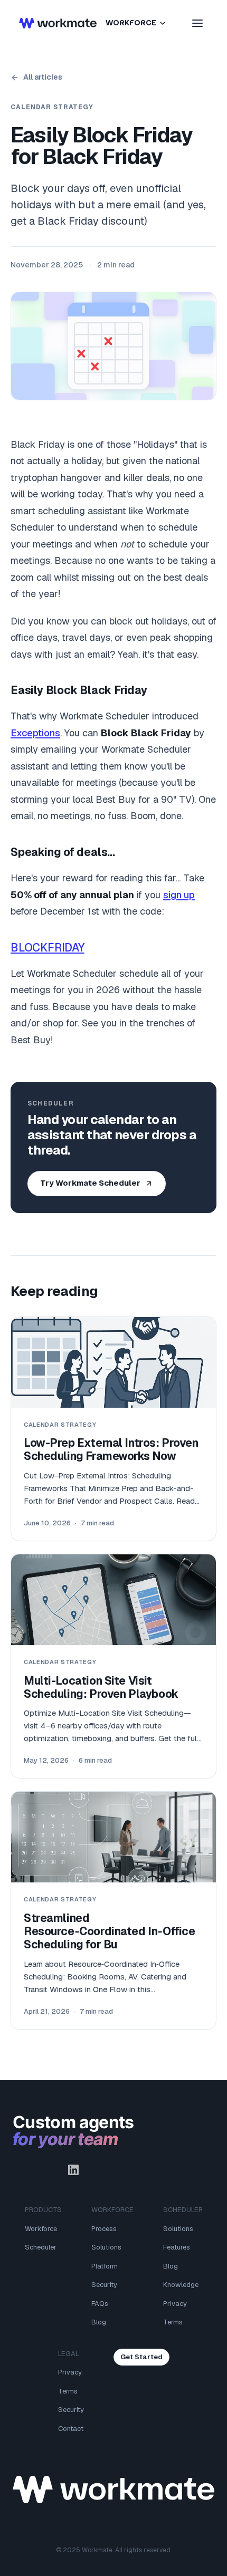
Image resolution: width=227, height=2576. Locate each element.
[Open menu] (197, 23)
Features (177, 2247)
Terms (173, 2322)
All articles (43, 77)
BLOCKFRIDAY (48, 948)
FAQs (100, 2304)
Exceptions (35, 733)
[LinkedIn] (73, 2170)
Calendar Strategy (52, 107)
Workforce (41, 2229)
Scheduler (41, 2247)
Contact (71, 2429)
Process (104, 2229)
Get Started (141, 2357)
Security (104, 2285)
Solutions (106, 2247)
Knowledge (181, 2285)
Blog (99, 2322)
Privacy (175, 2304)
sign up (179, 895)
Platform (105, 2266)
